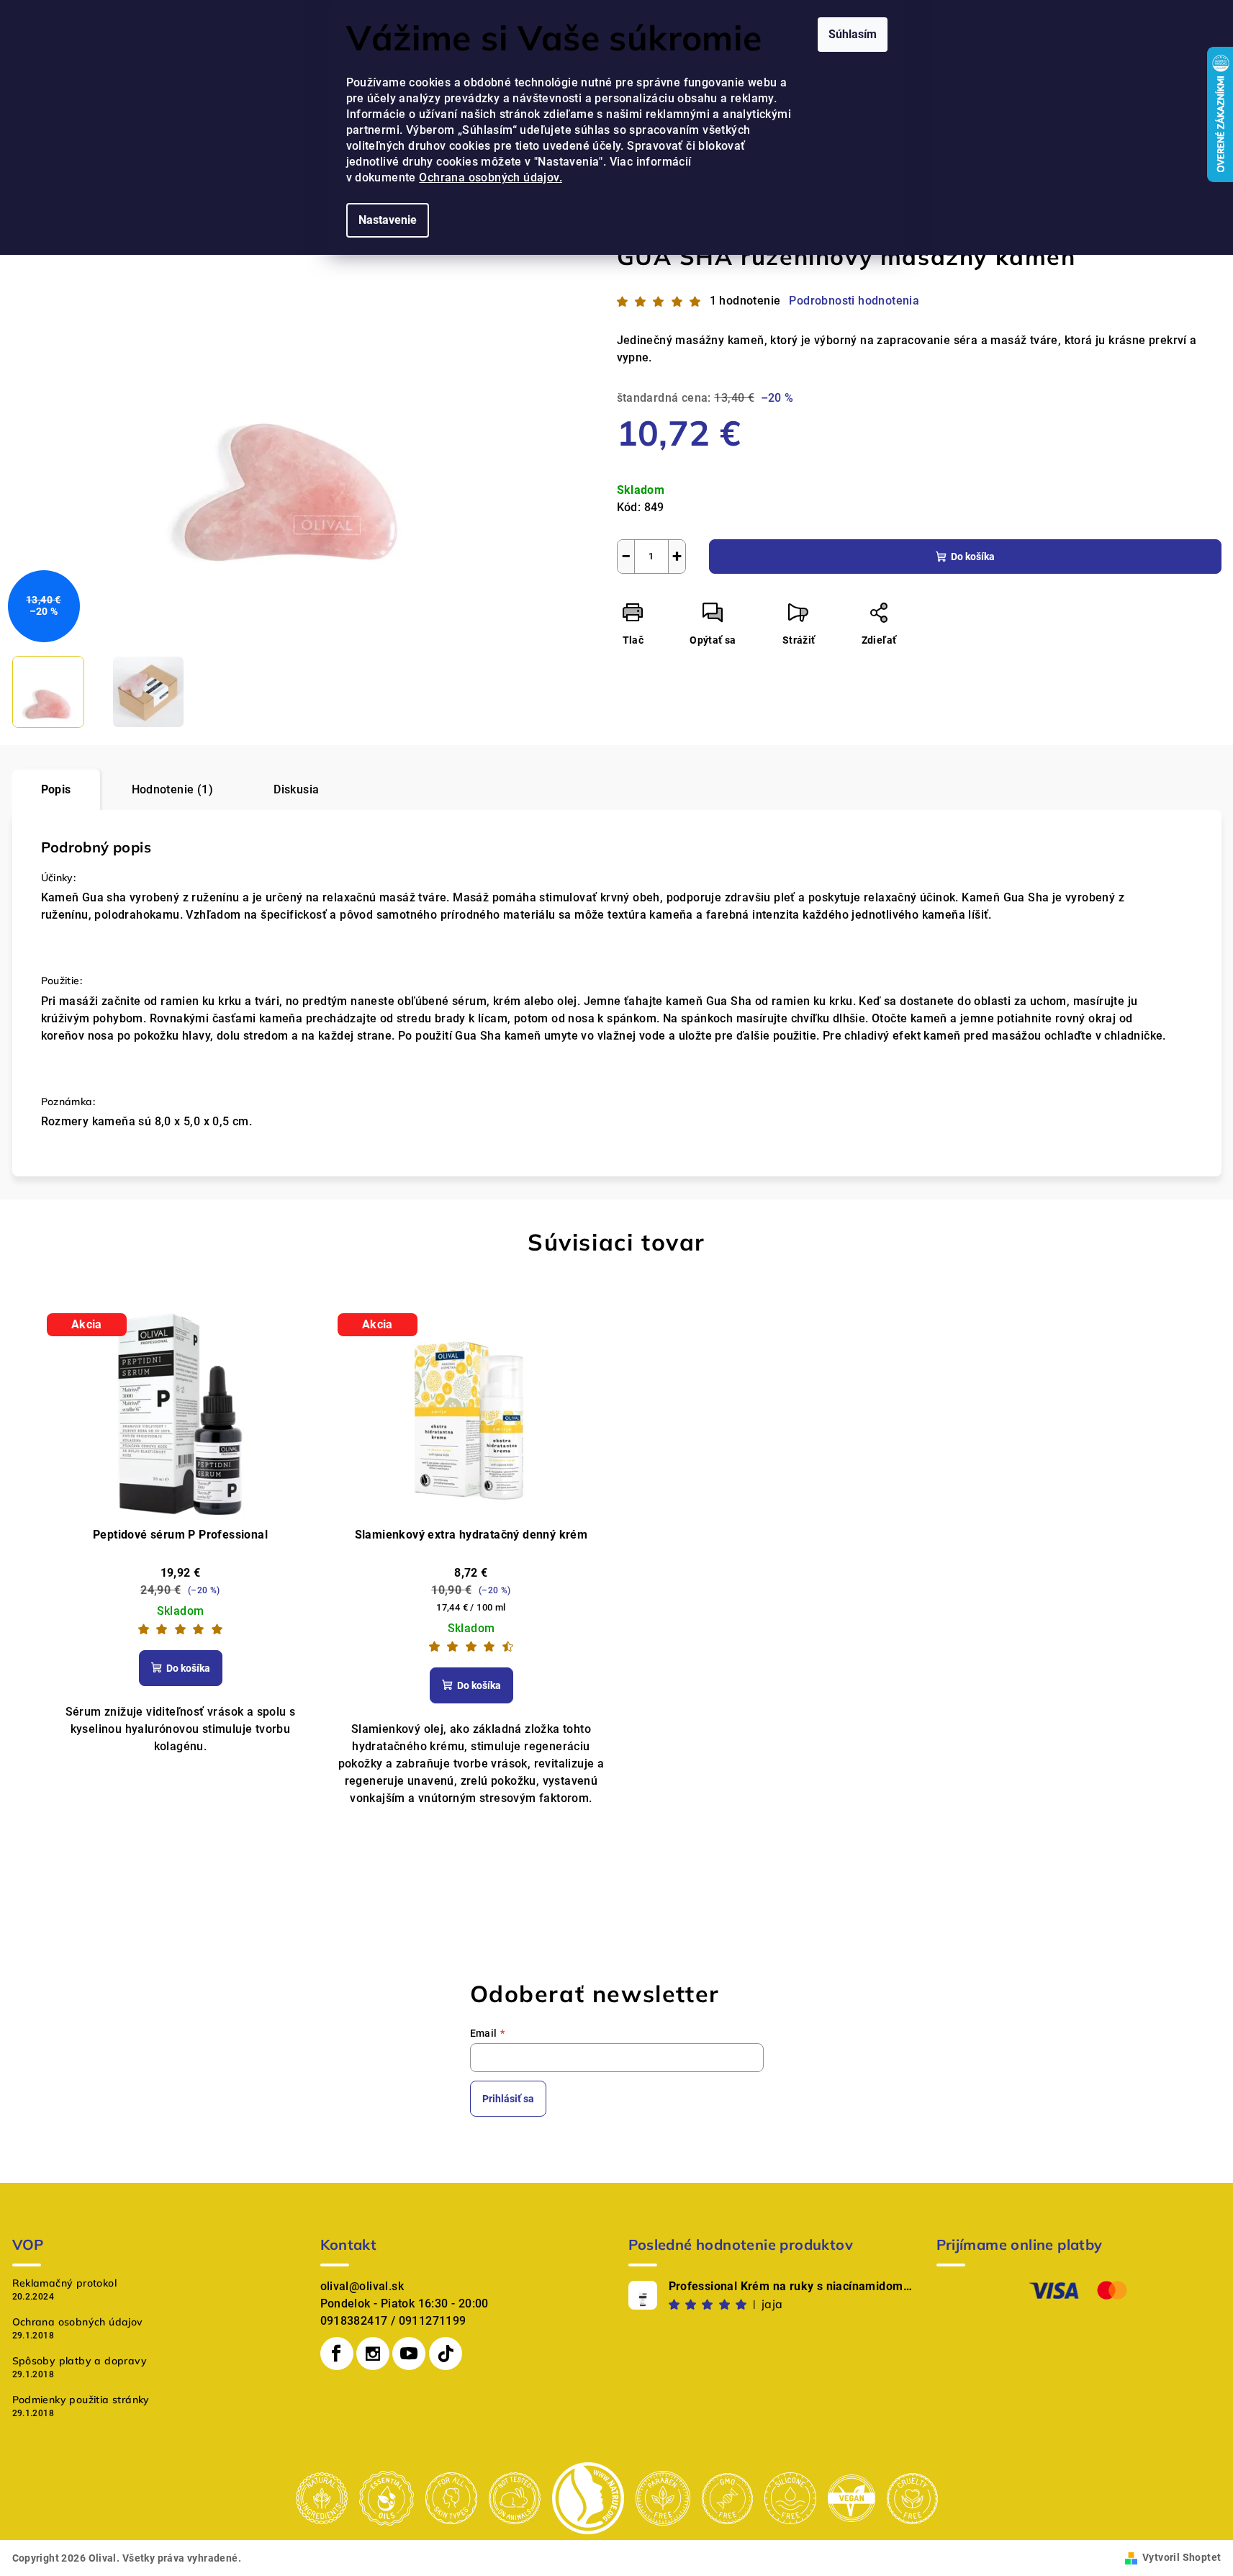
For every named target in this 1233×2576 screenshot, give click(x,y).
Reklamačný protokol (65, 2283)
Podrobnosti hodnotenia (854, 301)
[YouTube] (409, 2354)
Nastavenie (388, 220)
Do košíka (973, 557)
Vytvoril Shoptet (1182, 2557)
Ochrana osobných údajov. (491, 177)
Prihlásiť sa (508, 2099)
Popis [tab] (56, 789)
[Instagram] (373, 2354)
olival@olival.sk (362, 2286)
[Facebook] (337, 2354)
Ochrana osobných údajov (78, 2322)
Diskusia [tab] (296, 789)
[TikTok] (446, 2354)
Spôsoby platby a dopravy (80, 2361)
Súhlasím (853, 34)
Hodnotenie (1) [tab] (173, 789)
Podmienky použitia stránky (81, 2400)
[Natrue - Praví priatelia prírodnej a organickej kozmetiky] (588, 2497)
